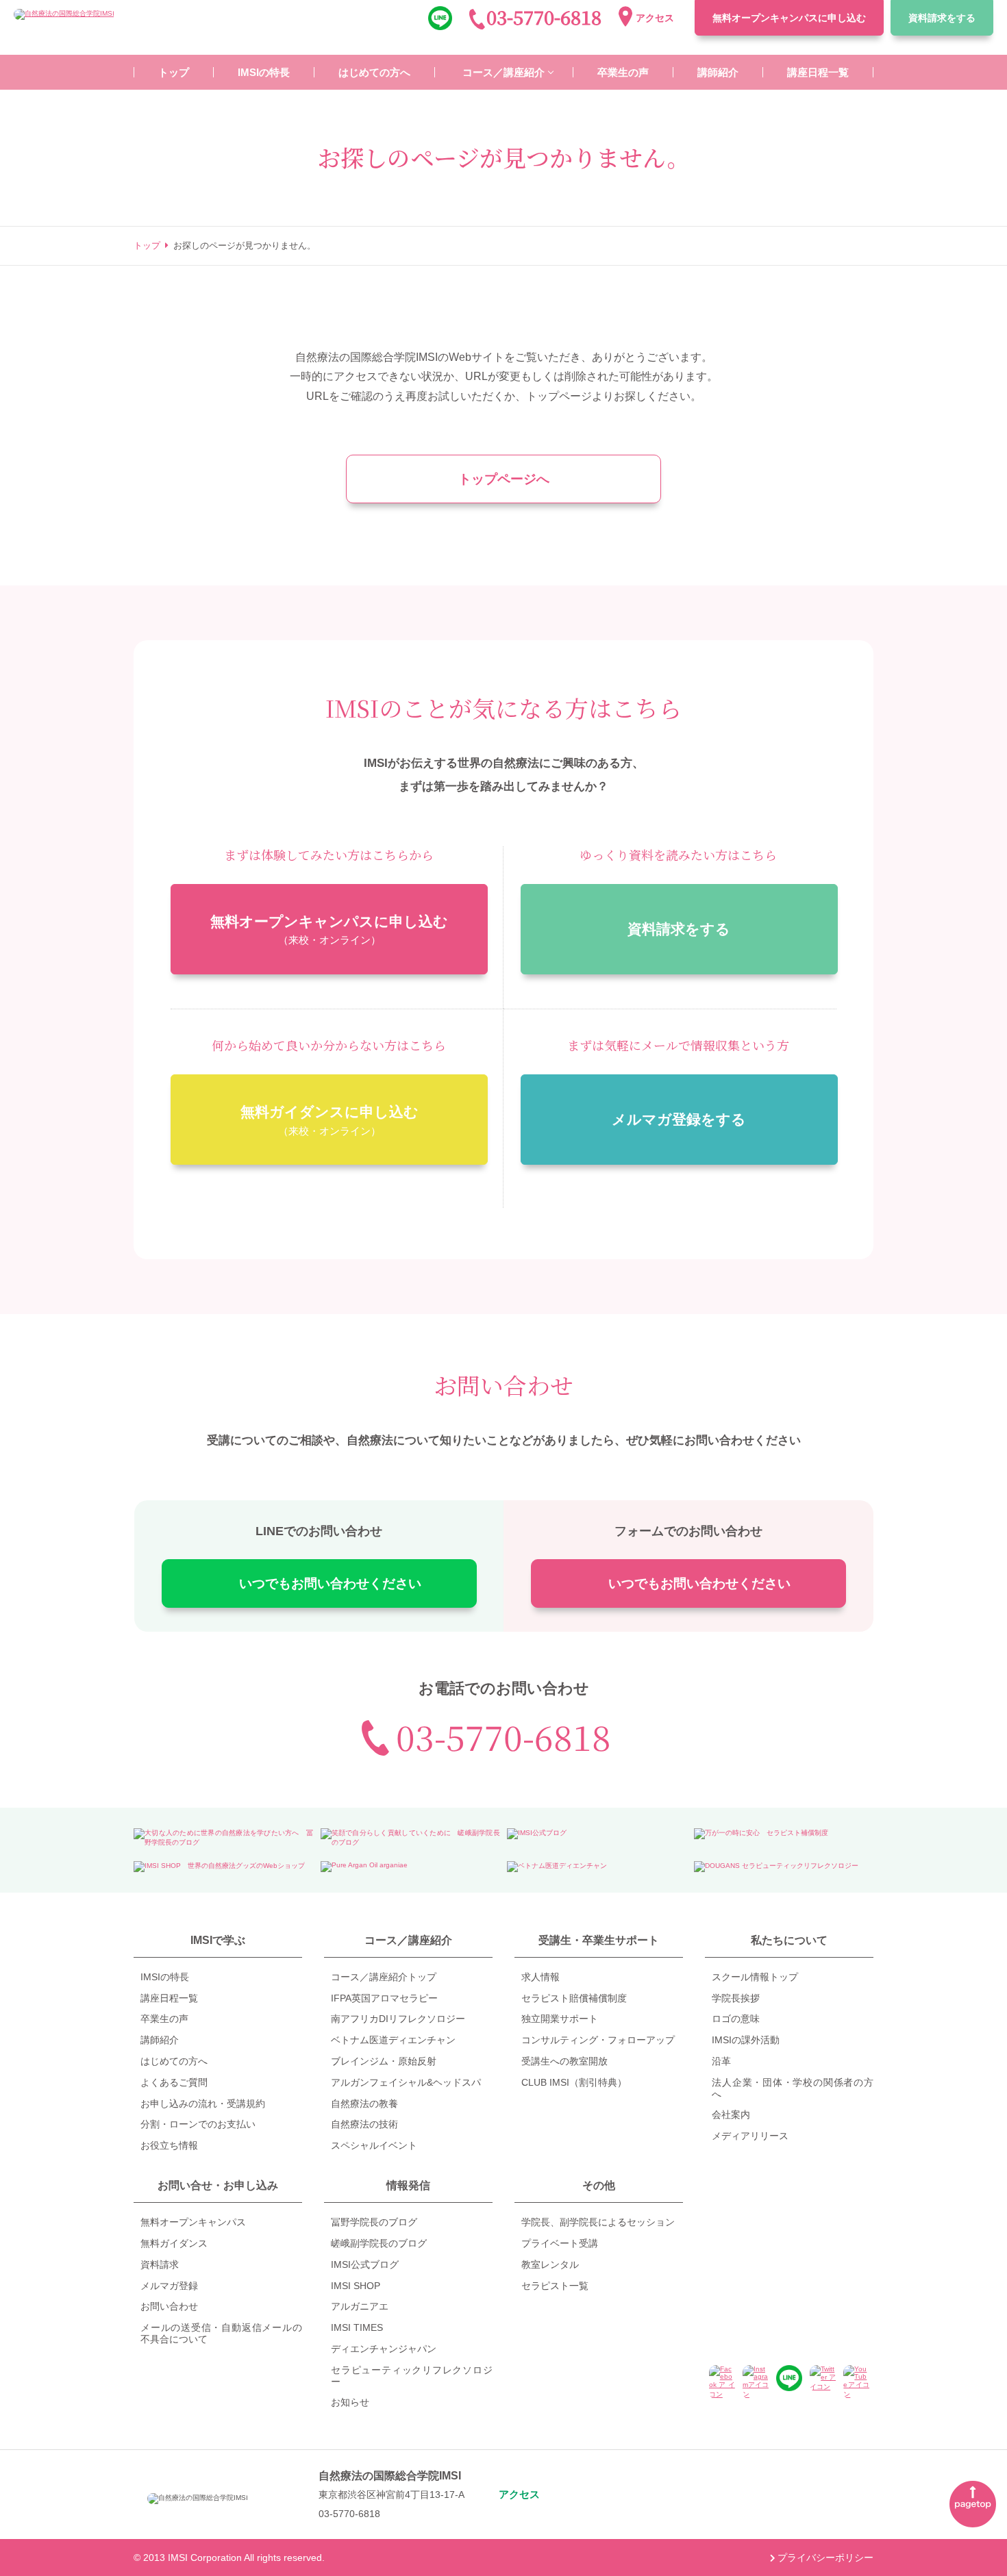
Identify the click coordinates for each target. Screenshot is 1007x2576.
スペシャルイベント (374, 2145)
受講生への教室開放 (564, 2061)
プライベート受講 (560, 2243)
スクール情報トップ (755, 1977)
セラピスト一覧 (555, 2286)
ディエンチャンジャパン (384, 2349)
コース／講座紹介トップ (384, 1977)
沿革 (721, 2061)
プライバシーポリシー (825, 2558)
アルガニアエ (360, 2306)
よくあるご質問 (174, 2082)
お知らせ (350, 2402)
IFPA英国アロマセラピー (384, 1998)
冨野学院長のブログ (374, 2222)
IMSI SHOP (356, 2286)
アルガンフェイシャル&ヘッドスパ (406, 2082)
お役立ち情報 (169, 2145)
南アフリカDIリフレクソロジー (398, 2019)
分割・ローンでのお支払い (198, 2124)
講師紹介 (160, 2040)
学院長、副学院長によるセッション (598, 2222)
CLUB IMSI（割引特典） (574, 2082)
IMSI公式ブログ (365, 2264)
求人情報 (540, 1977)
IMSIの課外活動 (746, 2040)
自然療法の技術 (364, 2124)
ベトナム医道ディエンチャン (393, 2040)
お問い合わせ (169, 2306)
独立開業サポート (560, 2019)
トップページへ (504, 479)
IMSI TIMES (357, 2327)
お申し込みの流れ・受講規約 (203, 2104)
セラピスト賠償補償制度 (574, 1998)
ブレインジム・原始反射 (384, 2061)
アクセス (655, 18)
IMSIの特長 (165, 1977)
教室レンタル (550, 2264)
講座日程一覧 (169, 1998)
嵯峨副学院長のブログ (379, 2243)
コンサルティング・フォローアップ (598, 2040)
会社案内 (731, 2114)
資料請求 (942, 18)
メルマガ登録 (169, 2286)
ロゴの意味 (736, 2019)
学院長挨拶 (736, 1998)
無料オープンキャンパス (789, 18)
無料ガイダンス (174, 2243)
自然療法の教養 (364, 2104)
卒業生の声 (164, 2019)
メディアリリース (750, 2136)
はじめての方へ (174, 2061)
